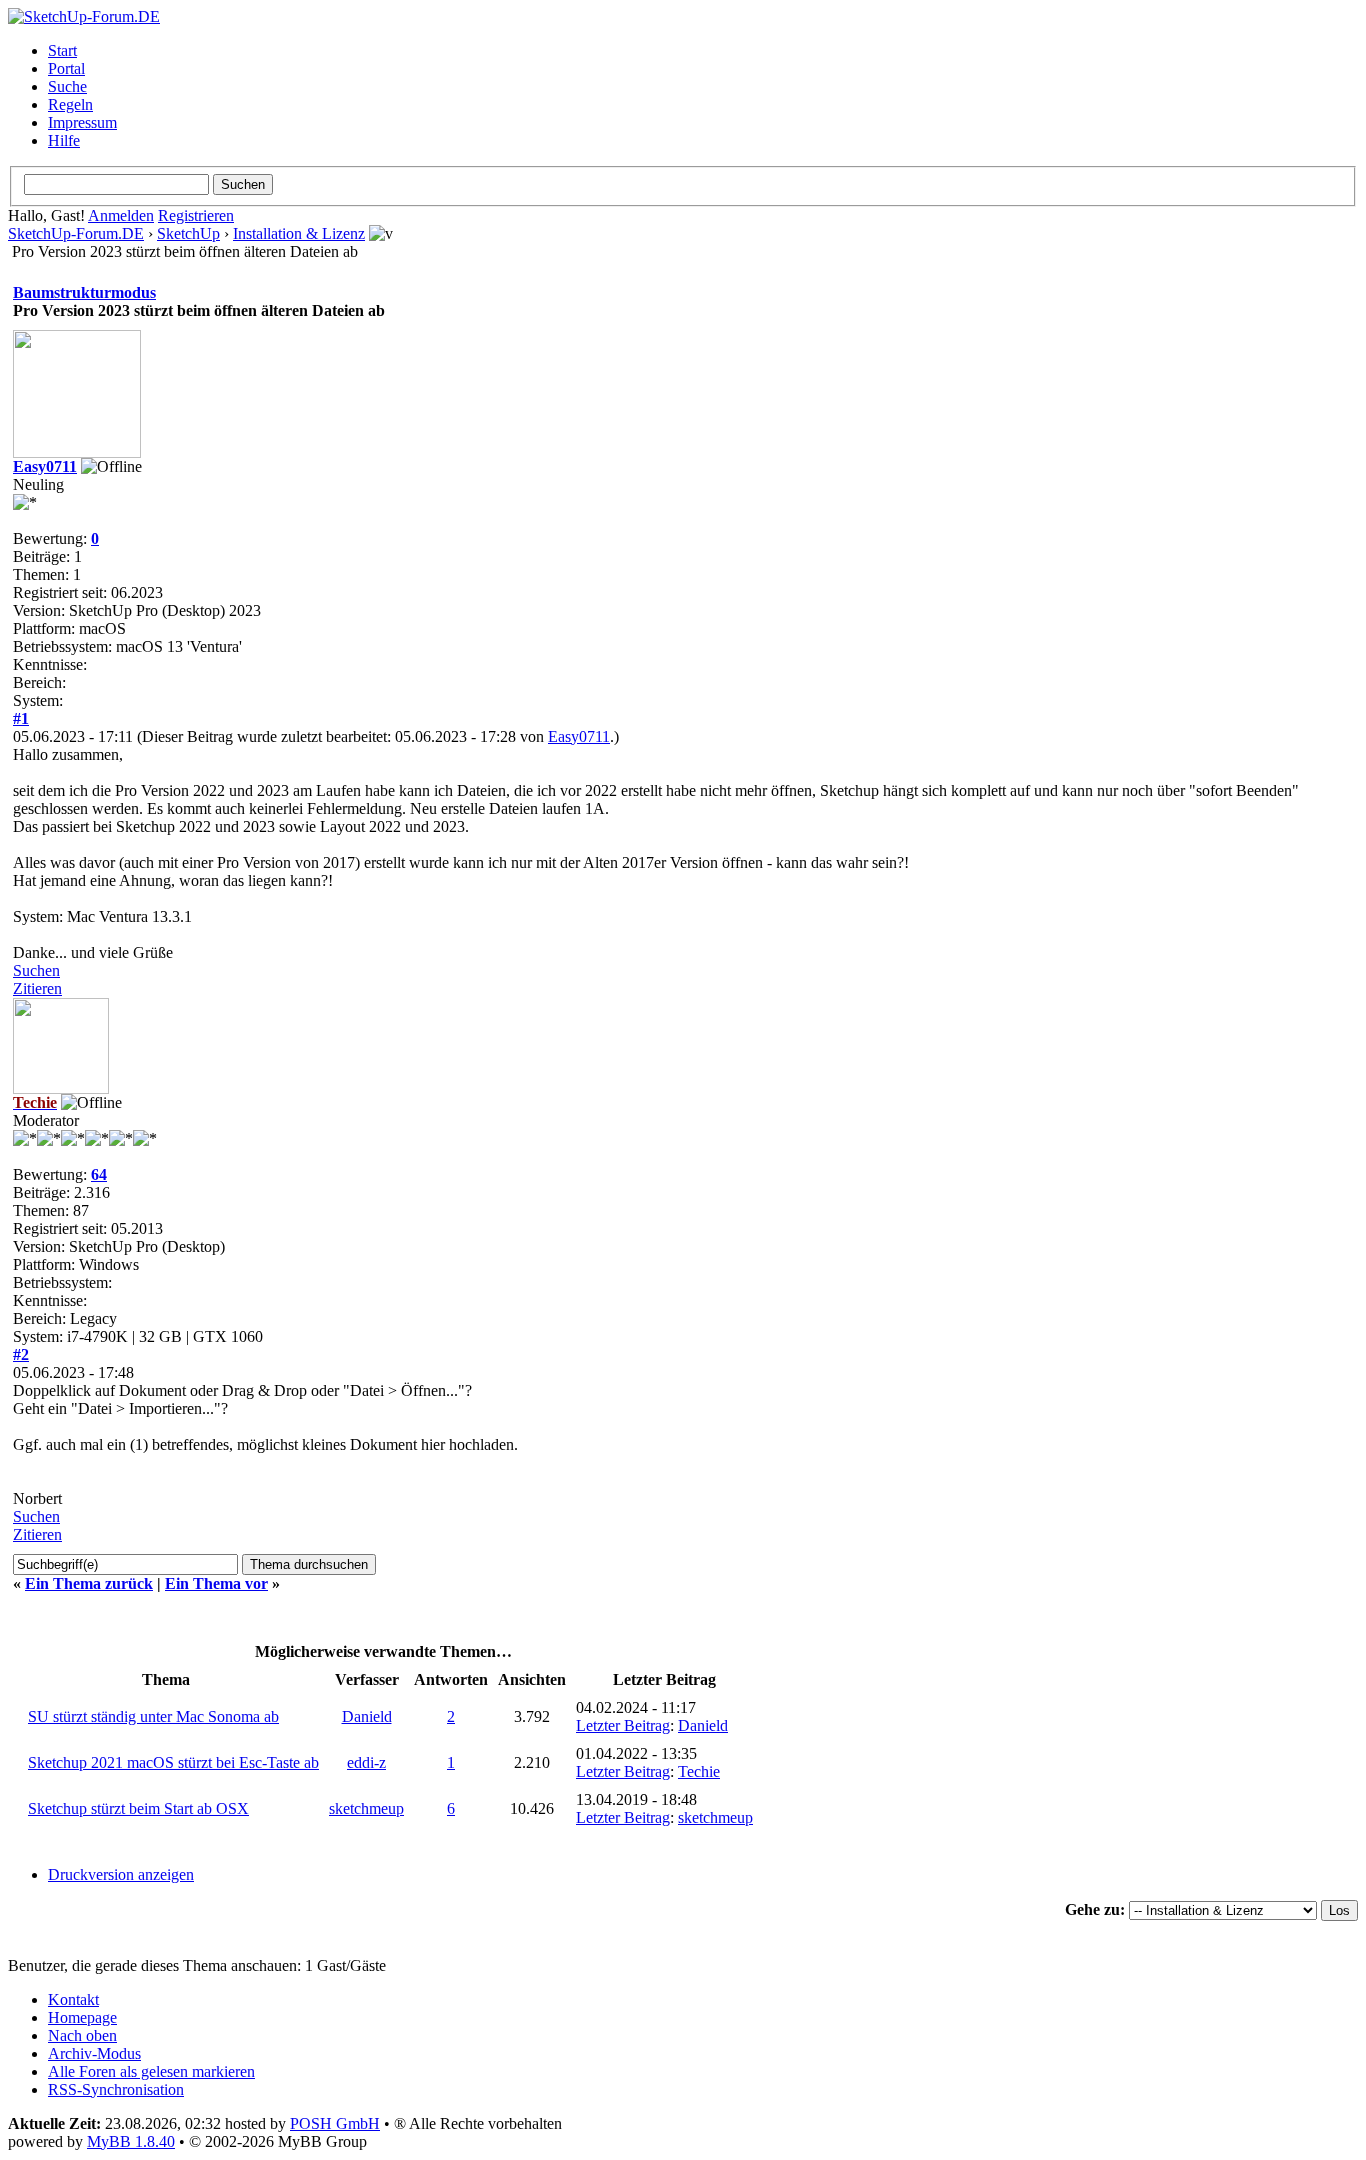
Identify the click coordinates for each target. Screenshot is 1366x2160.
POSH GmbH (335, 2123)
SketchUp (188, 233)
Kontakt (73, 1999)
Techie (699, 1771)
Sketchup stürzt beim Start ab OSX (138, 1808)
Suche (67, 86)
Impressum (82, 122)
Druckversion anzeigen (121, 1874)
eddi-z (366, 1762)
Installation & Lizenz (299, 233)
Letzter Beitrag (623, 1725)
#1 (21, 718)
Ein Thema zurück (89, 1583)
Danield (367, 1716)
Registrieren (196, 215)
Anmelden (121, 215)
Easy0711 (45, 466)
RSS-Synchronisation (116, 2089)
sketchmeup (366, 1808)
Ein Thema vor (216, 1583)
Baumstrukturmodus (84, 292)
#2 (21, 1354)
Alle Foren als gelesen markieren (151, 2071)
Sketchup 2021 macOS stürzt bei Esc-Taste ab (173, 1762)
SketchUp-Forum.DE (76, 233)
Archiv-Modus (94, 2053)
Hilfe (64, 140)
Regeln (70, 104)
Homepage (82, 2017)
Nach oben (82, 2035)
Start (62, 50)
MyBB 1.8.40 (131, 2141)
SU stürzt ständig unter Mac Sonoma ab (153, 1716)
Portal (66, 68)
